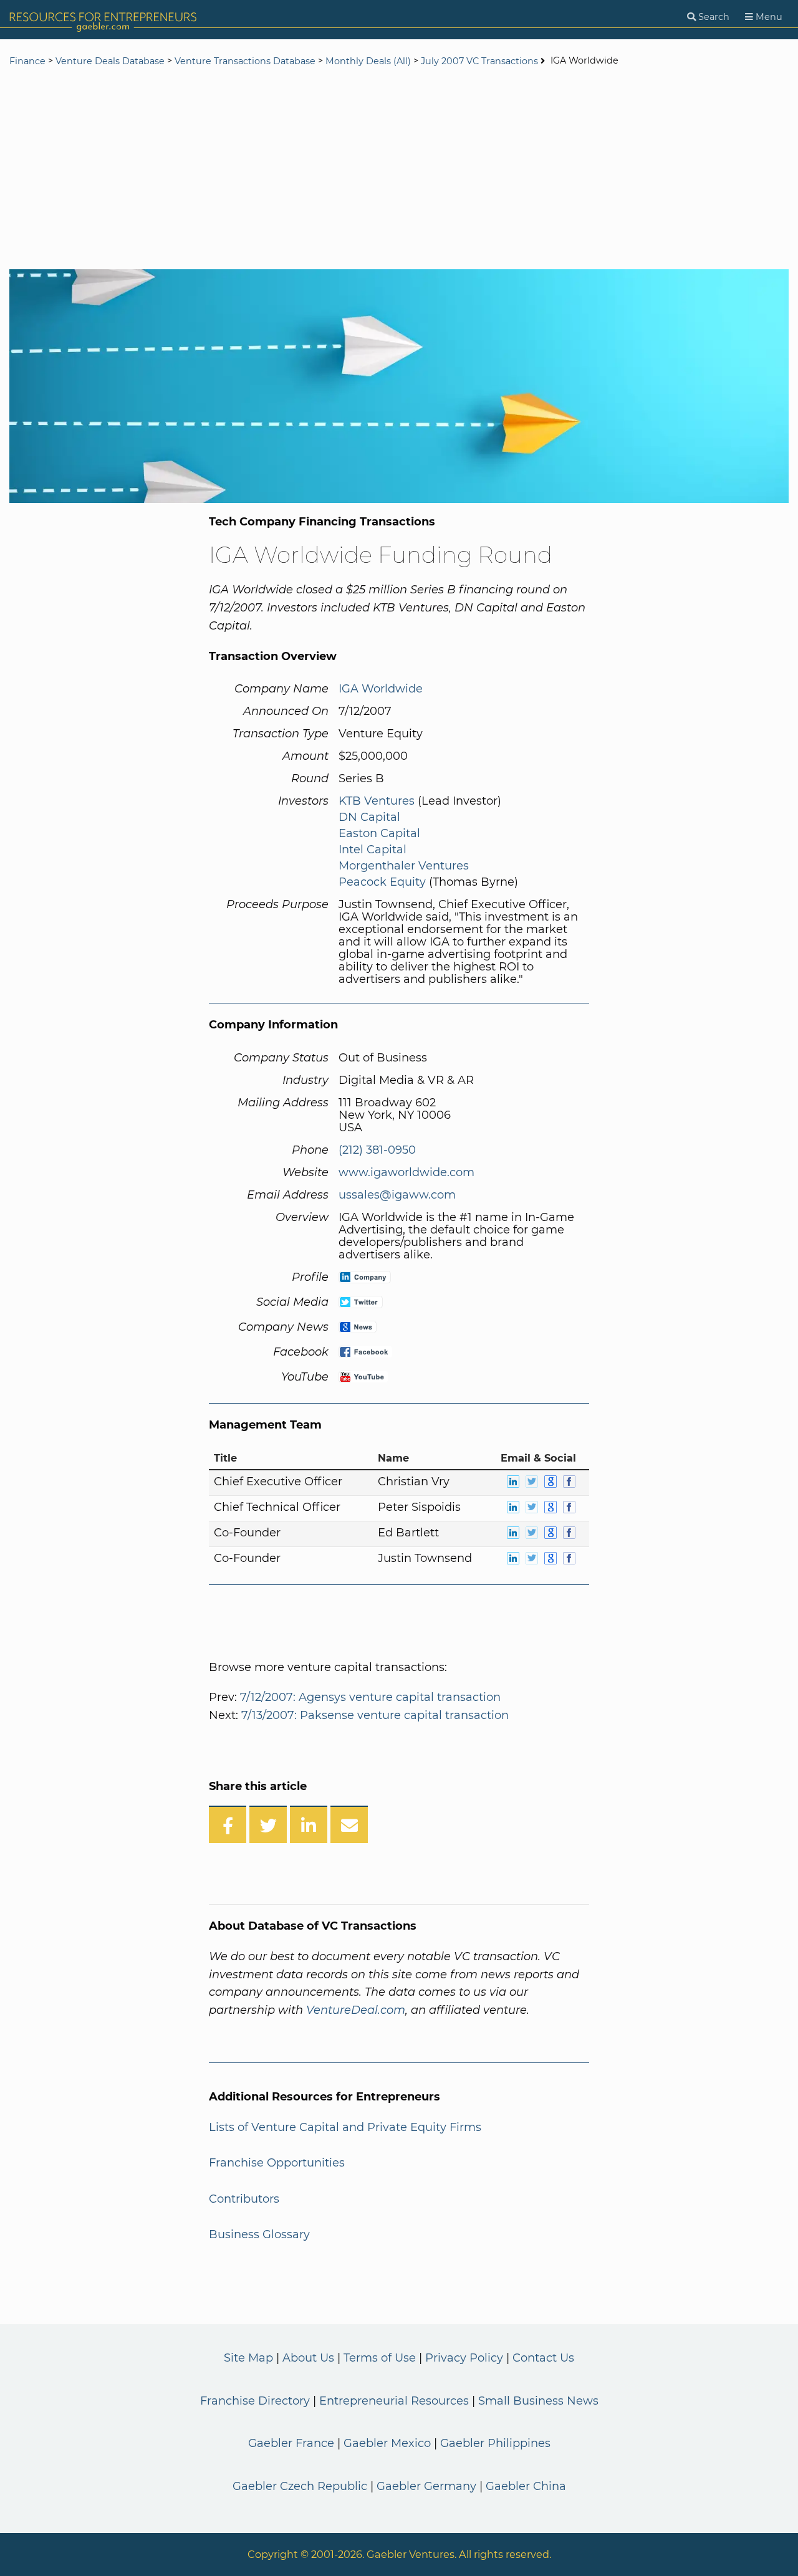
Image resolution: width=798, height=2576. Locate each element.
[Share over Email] (349, 1824)
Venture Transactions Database (245, 61)
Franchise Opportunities (277, 2163)
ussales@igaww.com (397, 1195)
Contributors (244, 2199)
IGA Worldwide (381, 689)
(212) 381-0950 (377, 1150)
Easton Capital (379, 833)
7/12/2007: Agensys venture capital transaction (370, 1697)
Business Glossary (259, 2234)
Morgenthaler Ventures (404, 866)
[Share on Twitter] (268, 1824)
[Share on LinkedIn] (309, 1824)
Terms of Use (380, 2358)
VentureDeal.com (356, 2010)
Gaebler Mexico (387, 2443)
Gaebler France (291, 2443)
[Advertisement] (399, 170)
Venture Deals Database (110, 61)
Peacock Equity (382, 882)
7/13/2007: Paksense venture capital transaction (375, 1715)
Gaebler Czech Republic (300, 2486)
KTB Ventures (377, 801)
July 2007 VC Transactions (479, 61)
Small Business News (538, 2401)
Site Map (248, 2358)
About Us (308, 2358)
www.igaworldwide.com (406, 1172)
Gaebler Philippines (495, 2443)
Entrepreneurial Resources (394, 2401)
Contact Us (543, 2358)
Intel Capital (373, 850)
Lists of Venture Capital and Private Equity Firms (345, 2127)
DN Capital (369, 817)
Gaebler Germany (426, 2486)
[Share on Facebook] (228, 1824)
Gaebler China (526, 2486)
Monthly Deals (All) (368, 61)
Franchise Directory (255, 2401)
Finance (27, 61)
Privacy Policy (464, 2358)
